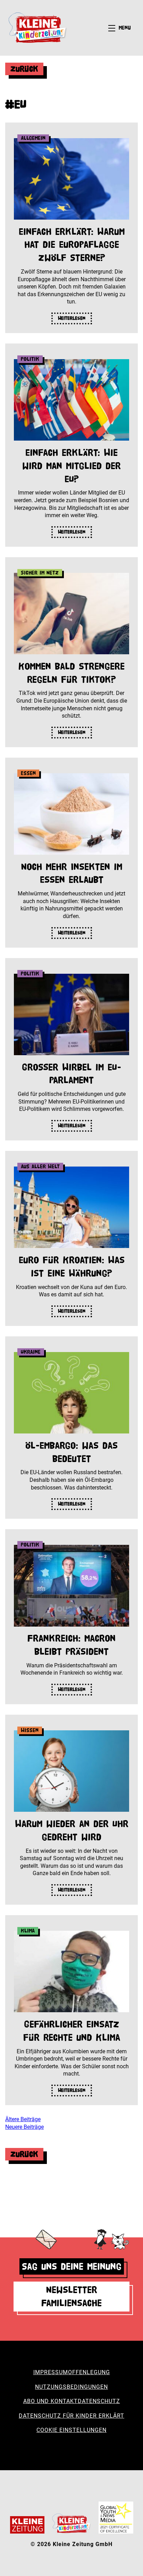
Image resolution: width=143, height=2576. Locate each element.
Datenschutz (99, 2401)
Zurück (24, 69)
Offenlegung (89, 2372)
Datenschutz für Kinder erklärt (71, 2416)
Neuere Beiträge (24, 2127)
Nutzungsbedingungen (71, 2387)
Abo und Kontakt (51, 2401)
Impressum (51, 2372)
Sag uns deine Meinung (72, 2266)
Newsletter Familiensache (71, 2296)
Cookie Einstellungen (71, 2430)
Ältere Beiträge (23, 2119)
